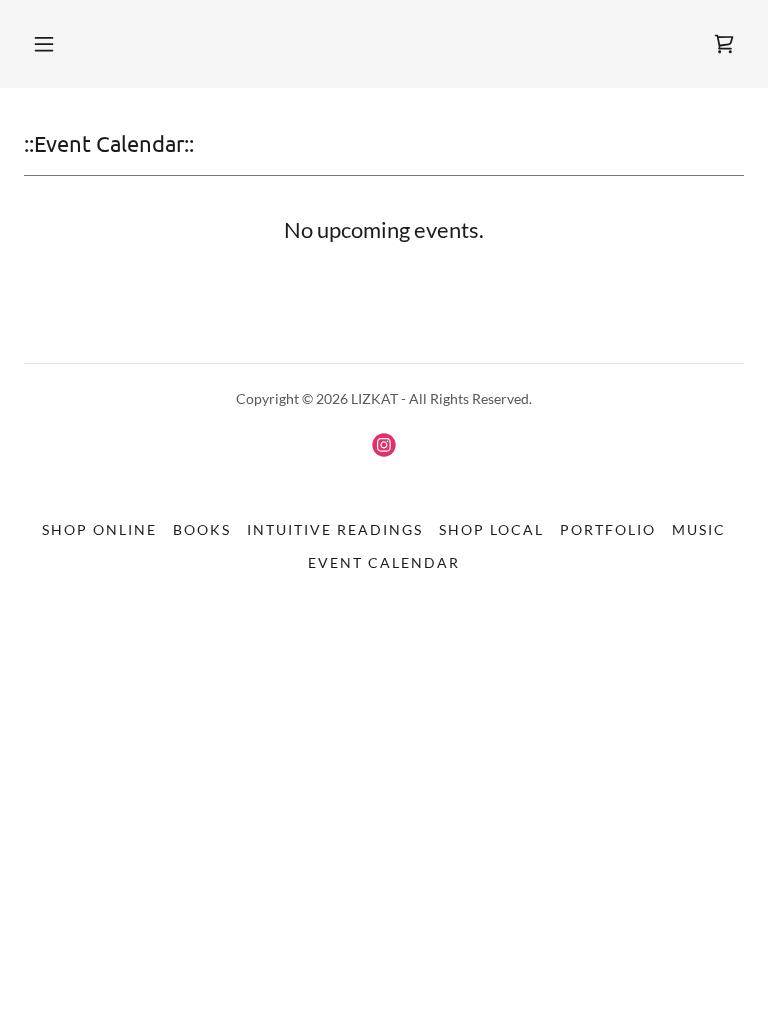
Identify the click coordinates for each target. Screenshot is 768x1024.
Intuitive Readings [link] (335, 529)
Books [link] (202, 529)
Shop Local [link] (491, 529)
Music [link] (699, 529)
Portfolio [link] (608, 529)
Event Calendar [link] (384, 562)
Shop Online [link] (99, 529)
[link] (724, 44)
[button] (44, 44)
